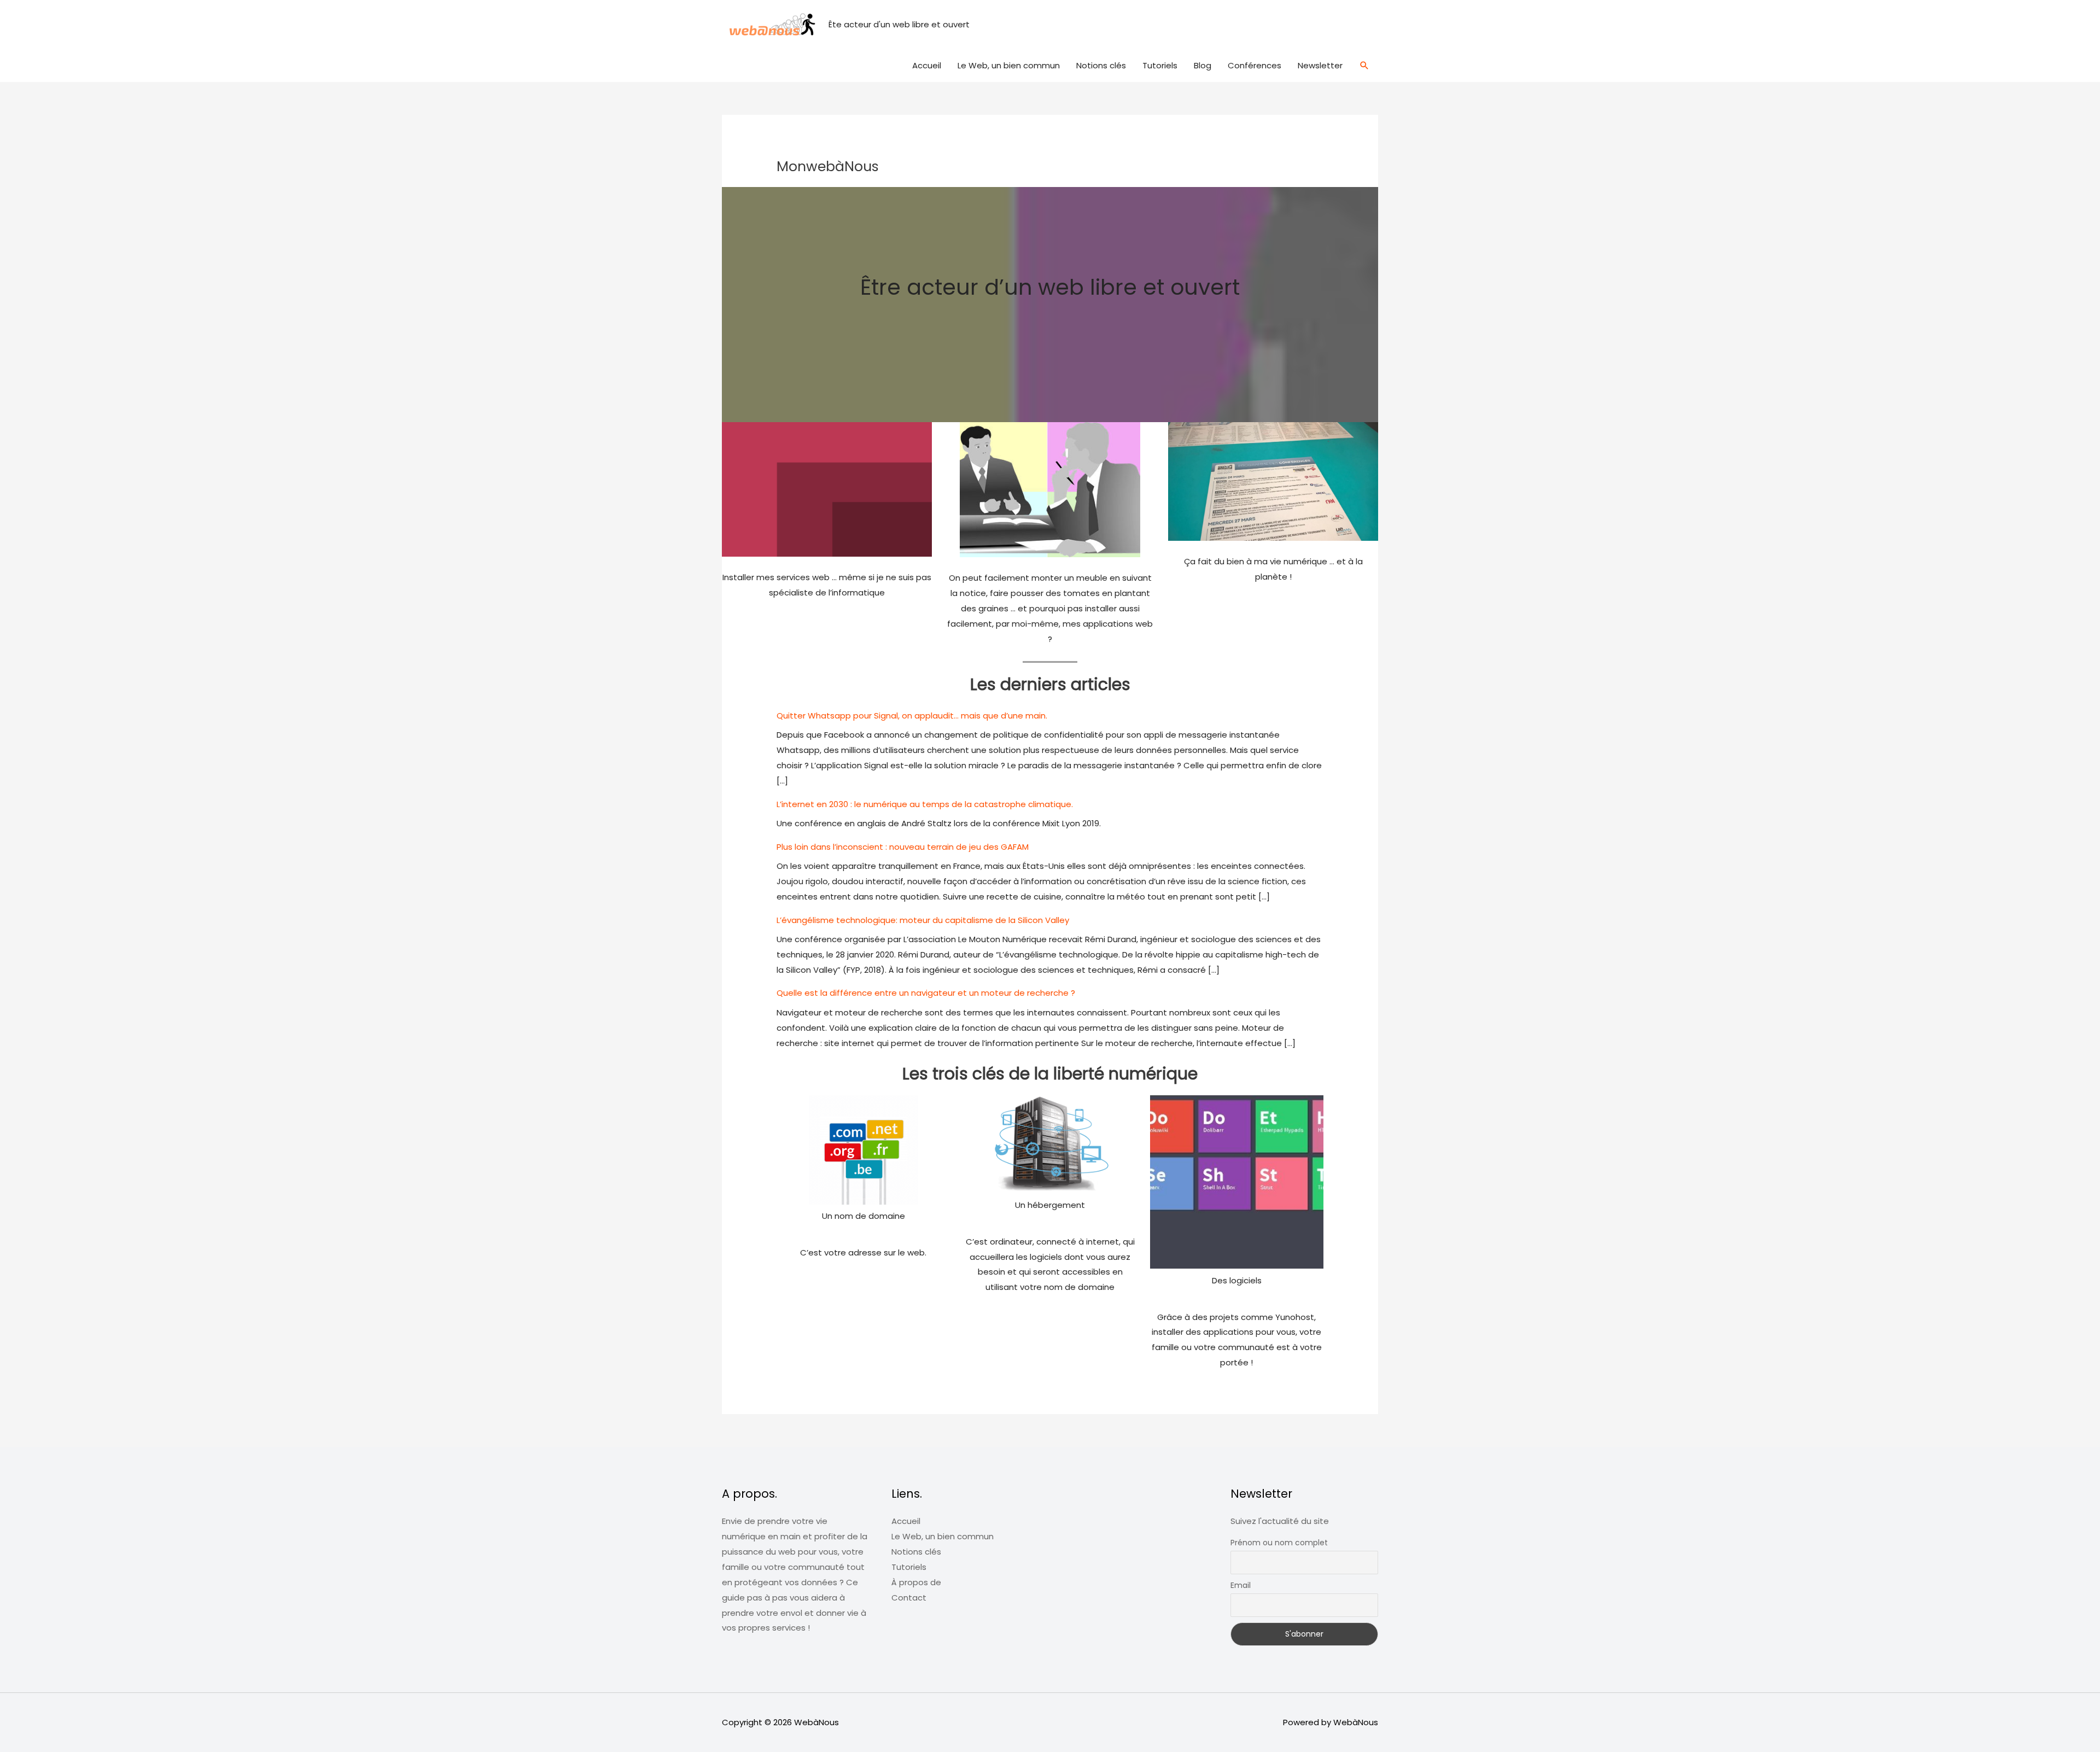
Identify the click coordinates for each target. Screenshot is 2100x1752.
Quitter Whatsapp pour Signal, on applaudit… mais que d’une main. (912, 716)
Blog (1203, 65)
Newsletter (1320, 65)
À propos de (916, 1582)
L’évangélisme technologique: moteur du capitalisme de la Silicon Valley (923, 920)
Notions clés (1101, 65)
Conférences (1255, 65)
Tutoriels (1160, 65)
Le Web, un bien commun (1009, 65)
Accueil (927, 65)
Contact (909, 1598)
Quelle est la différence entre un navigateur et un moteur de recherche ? (926, 993)
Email (1241, 1585)
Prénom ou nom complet (1279, 1543)
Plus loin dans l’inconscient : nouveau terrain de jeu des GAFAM (903, 847)
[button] (1364, 66)
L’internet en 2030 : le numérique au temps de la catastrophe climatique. (925, 804)
